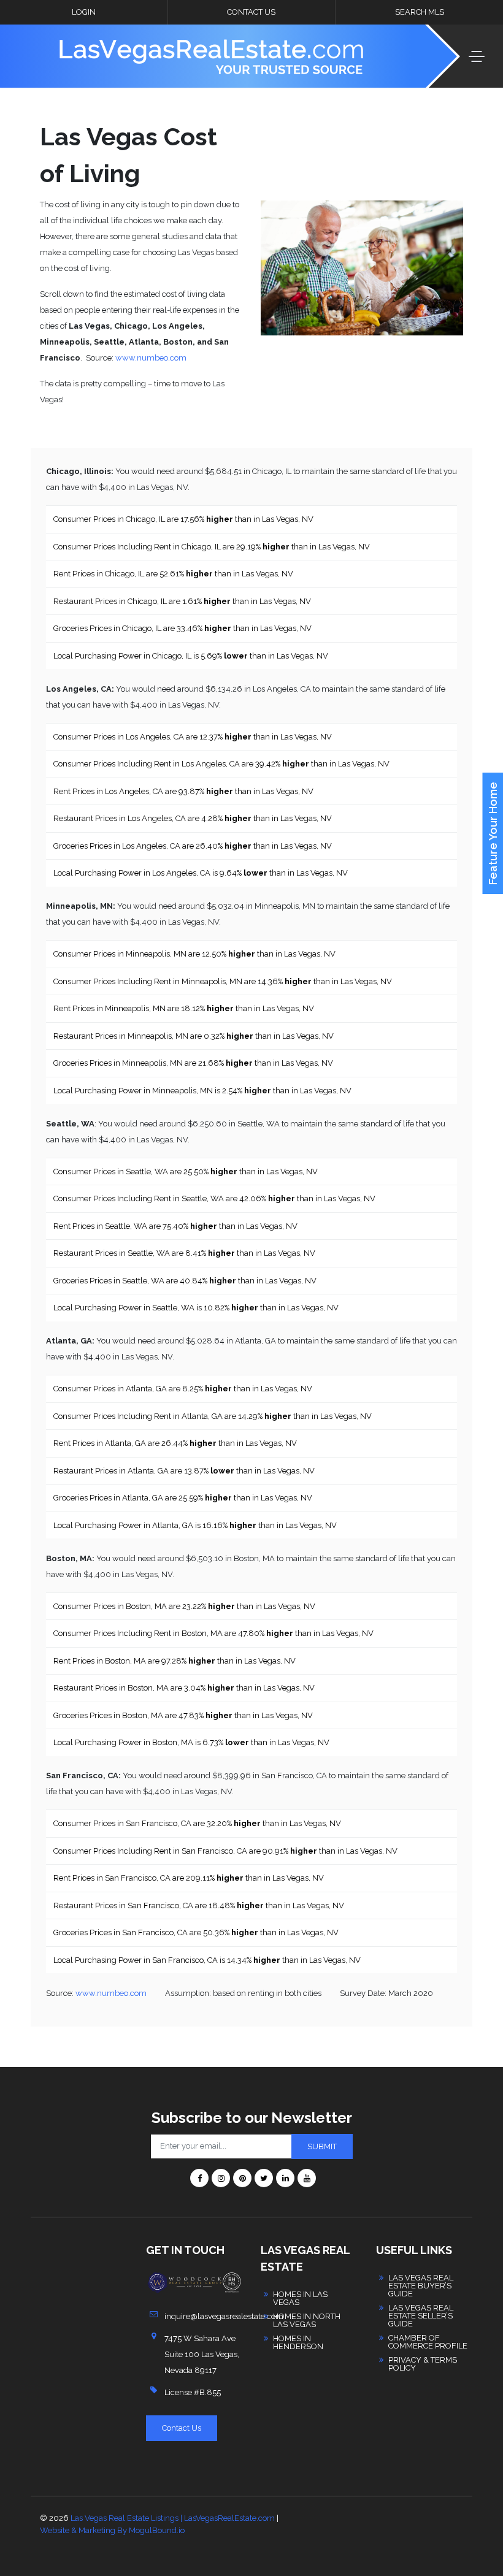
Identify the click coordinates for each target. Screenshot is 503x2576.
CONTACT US (251, 12)
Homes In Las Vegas (300, 2298)
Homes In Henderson (298, 2342)
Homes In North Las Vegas (307, 2320)
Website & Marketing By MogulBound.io (112, 2530)
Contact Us (182, 2428)
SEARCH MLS (420, 12)
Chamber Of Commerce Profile (428, 2342)
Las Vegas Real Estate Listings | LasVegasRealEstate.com (173, 2518)
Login (84, 12)
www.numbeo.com (151, 358)
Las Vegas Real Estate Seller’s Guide (421, 2316)
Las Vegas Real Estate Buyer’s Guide (421, 2286)
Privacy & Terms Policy (423, 2364)
